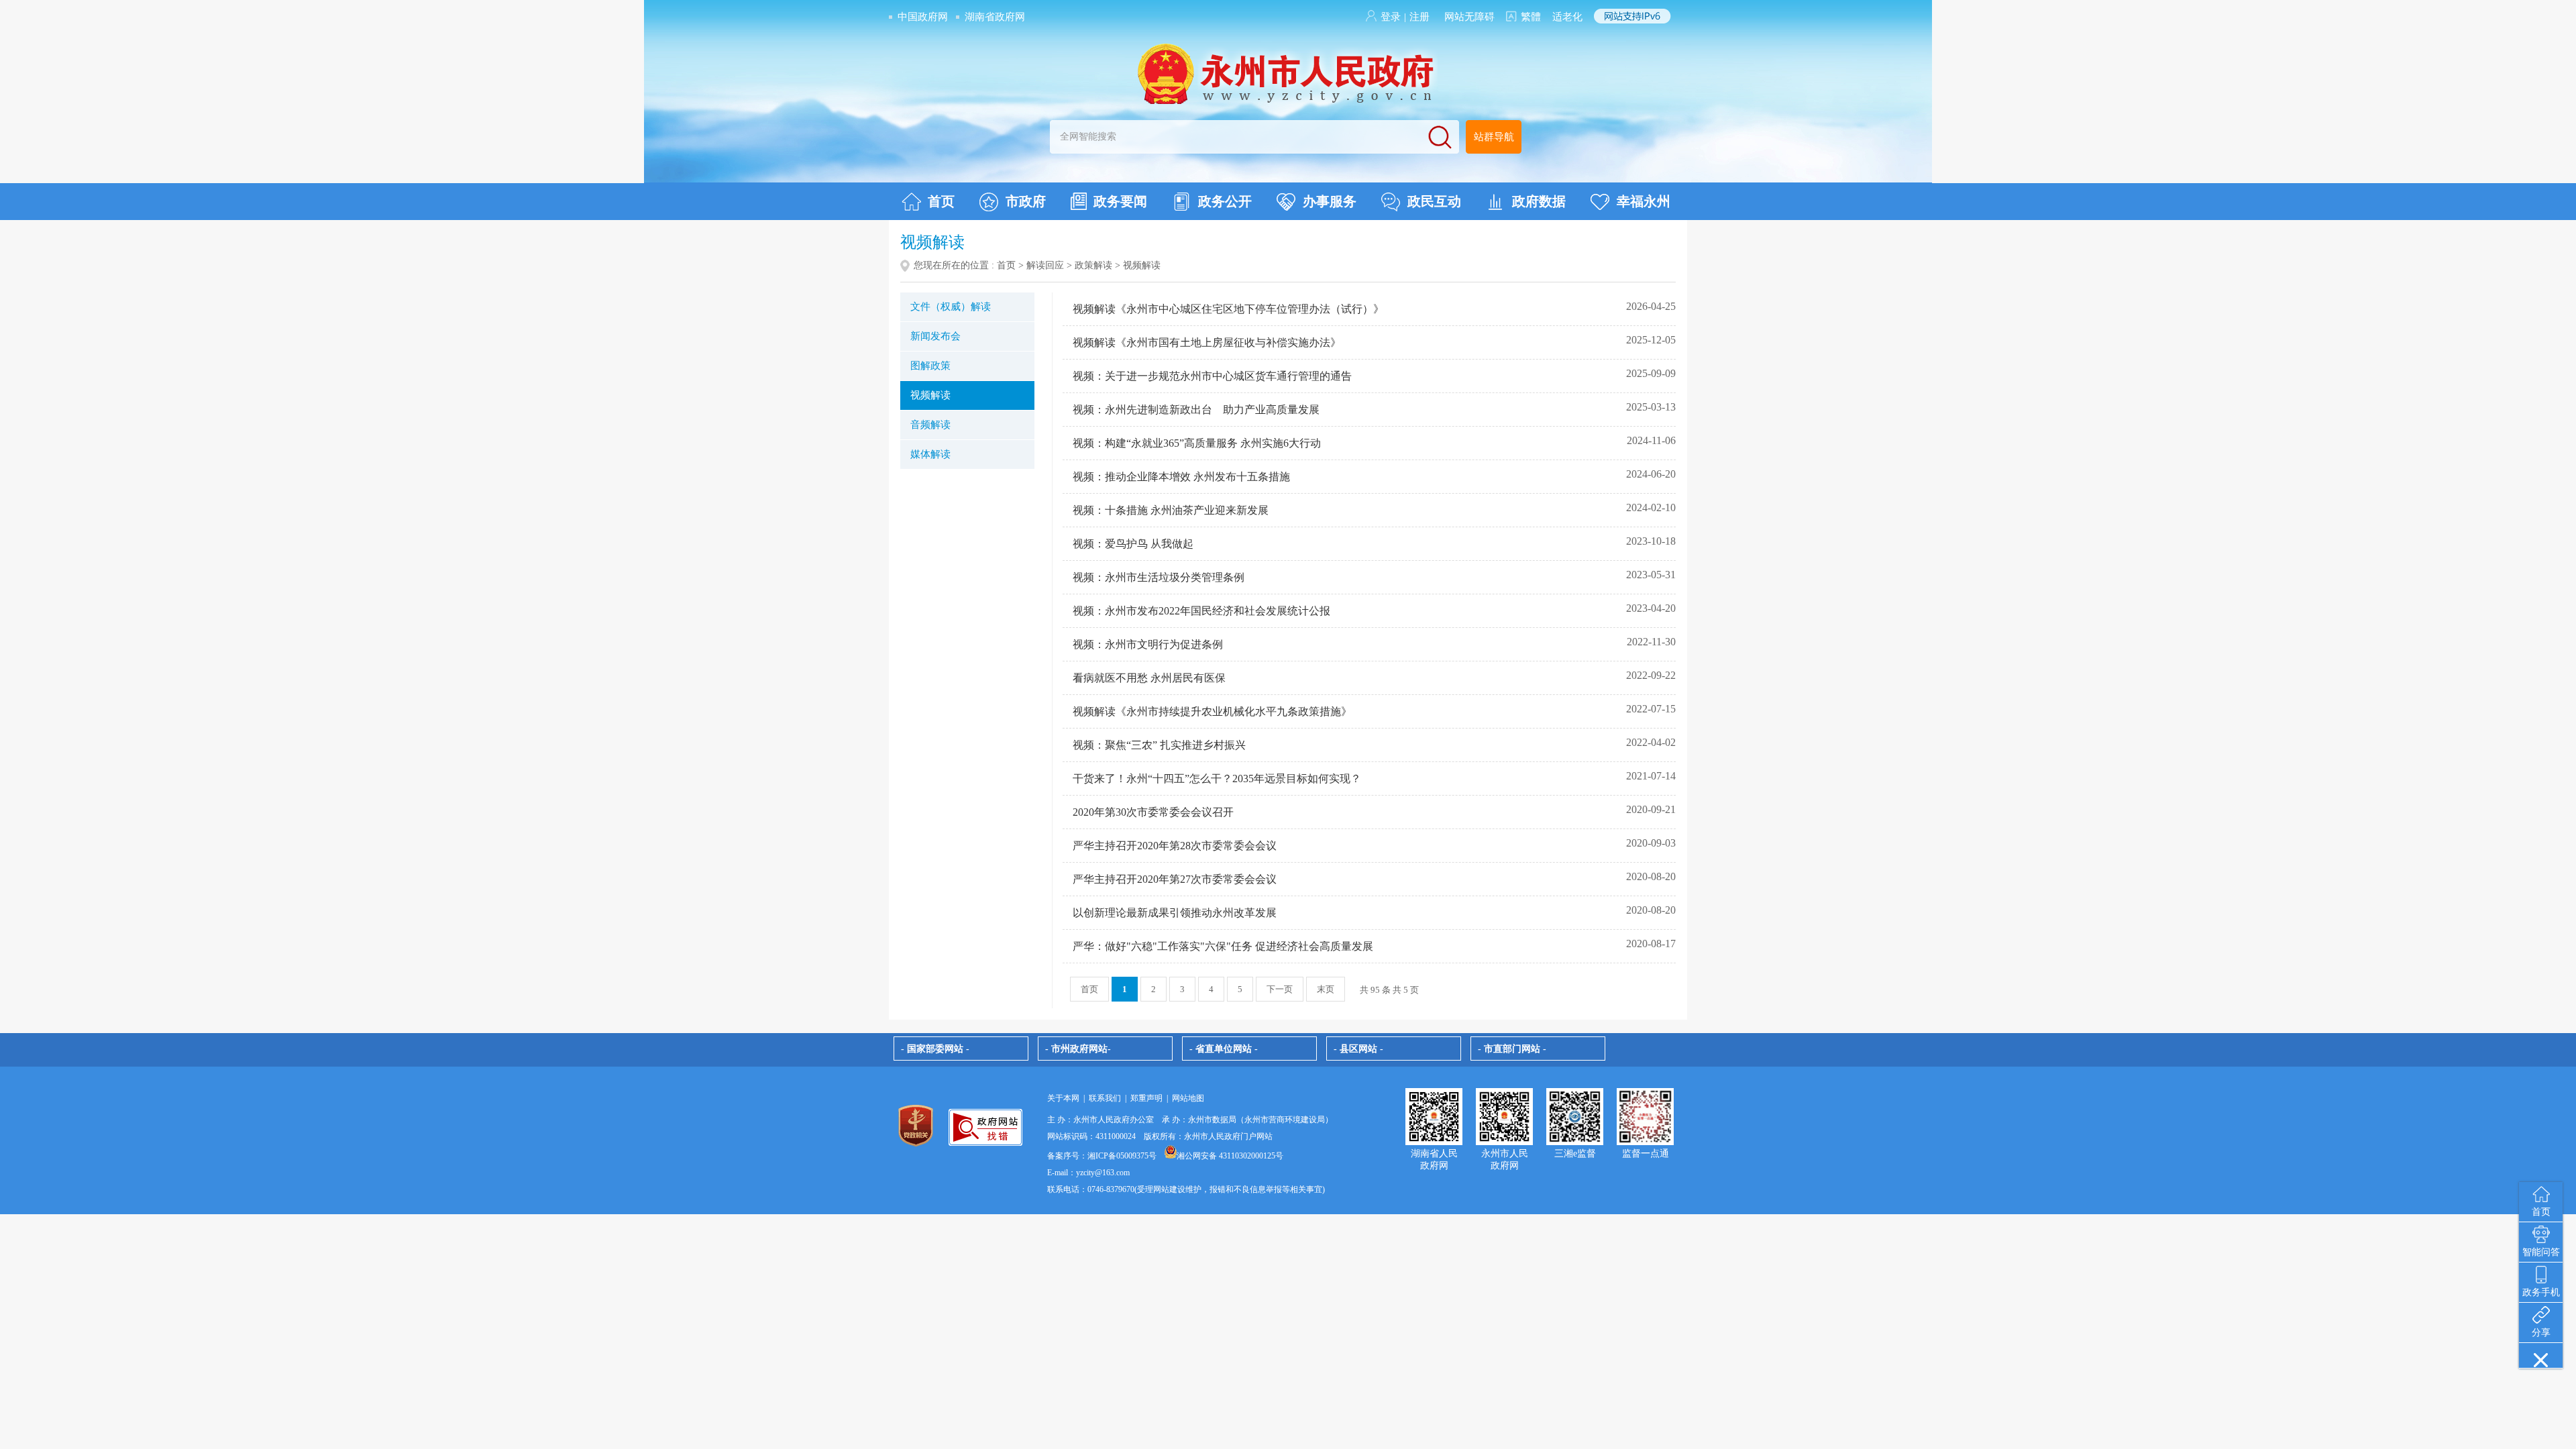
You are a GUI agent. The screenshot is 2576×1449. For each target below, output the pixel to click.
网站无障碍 (1469, 17)
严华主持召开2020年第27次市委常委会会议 (1175, 879)
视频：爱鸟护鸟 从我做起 (1133, 544)
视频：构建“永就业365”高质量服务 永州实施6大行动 (1197, 443)
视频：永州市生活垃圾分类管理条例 (1159, 577)
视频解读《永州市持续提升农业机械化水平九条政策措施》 (1212, 711)
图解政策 (930, 366)
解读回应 (1045, 265)
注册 (1419, 17)
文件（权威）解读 (951, 307)
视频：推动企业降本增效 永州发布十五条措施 (1181, 477)
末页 (1326, 989)
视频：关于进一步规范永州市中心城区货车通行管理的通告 (1212, 376)
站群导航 (1494, 137)
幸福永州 (1644, 201)
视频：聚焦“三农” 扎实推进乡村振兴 (1159, 745)
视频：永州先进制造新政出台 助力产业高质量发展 (1196, 410)
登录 (1391, 17)
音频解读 (930, 425)
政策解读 (1093, 265)
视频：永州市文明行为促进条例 (1148, 644)
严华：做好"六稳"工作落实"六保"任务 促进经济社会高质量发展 (1223, 946)
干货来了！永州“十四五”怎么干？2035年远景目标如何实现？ (1217, 779)
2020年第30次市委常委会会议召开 (1153, 812)
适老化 (1567, 17)
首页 (941, 201)
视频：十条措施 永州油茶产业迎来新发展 (1171, 510)
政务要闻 (1120, 201)
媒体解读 (930, 454)
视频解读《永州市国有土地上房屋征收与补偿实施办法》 (1207, 342)
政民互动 (1434, 201)
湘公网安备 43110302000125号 (1230, 1156)
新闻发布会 (935, 336)
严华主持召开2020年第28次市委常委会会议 (1175, 846)
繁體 (1531, 17)
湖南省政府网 (995, 17)
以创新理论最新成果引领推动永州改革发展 (1175, 913)
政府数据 (1539, 201)
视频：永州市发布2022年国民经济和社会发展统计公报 (1201, 611)
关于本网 (1063, 1098)
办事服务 (1330, 201)
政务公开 (1225, 201)
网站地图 (1188, 1098)
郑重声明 (1146, 1098)
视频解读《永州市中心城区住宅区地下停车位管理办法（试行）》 (1228, 309)
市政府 (1026, 201)
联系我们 (1105, 1098)
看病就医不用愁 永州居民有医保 (1149, 678)
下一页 (1280, 989)
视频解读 (930, 395)
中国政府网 (923, 17)
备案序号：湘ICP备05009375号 (1102, 1156)
